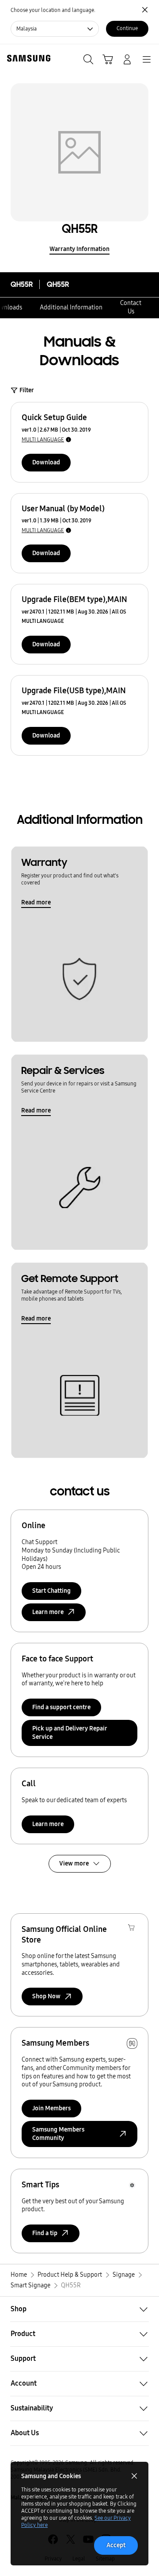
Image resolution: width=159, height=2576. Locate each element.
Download (46, 462)
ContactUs (131, 307)
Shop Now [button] (46, 1996)
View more (74, 1863)
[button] (79, 2309)
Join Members (51, 2108)
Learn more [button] (48, 1612)
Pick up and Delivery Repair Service (70, 1733)
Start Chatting (51, 1591)
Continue (127, 28)
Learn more (48, 1824)
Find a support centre (61, 1707)
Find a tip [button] (45, 2233)
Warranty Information (79, 249)
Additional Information (71, 307)
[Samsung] (27, 58)
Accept (116, 2545)
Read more (36, 902)
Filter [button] (27, 390)
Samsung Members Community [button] (58, 2134)
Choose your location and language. (53, 10)
